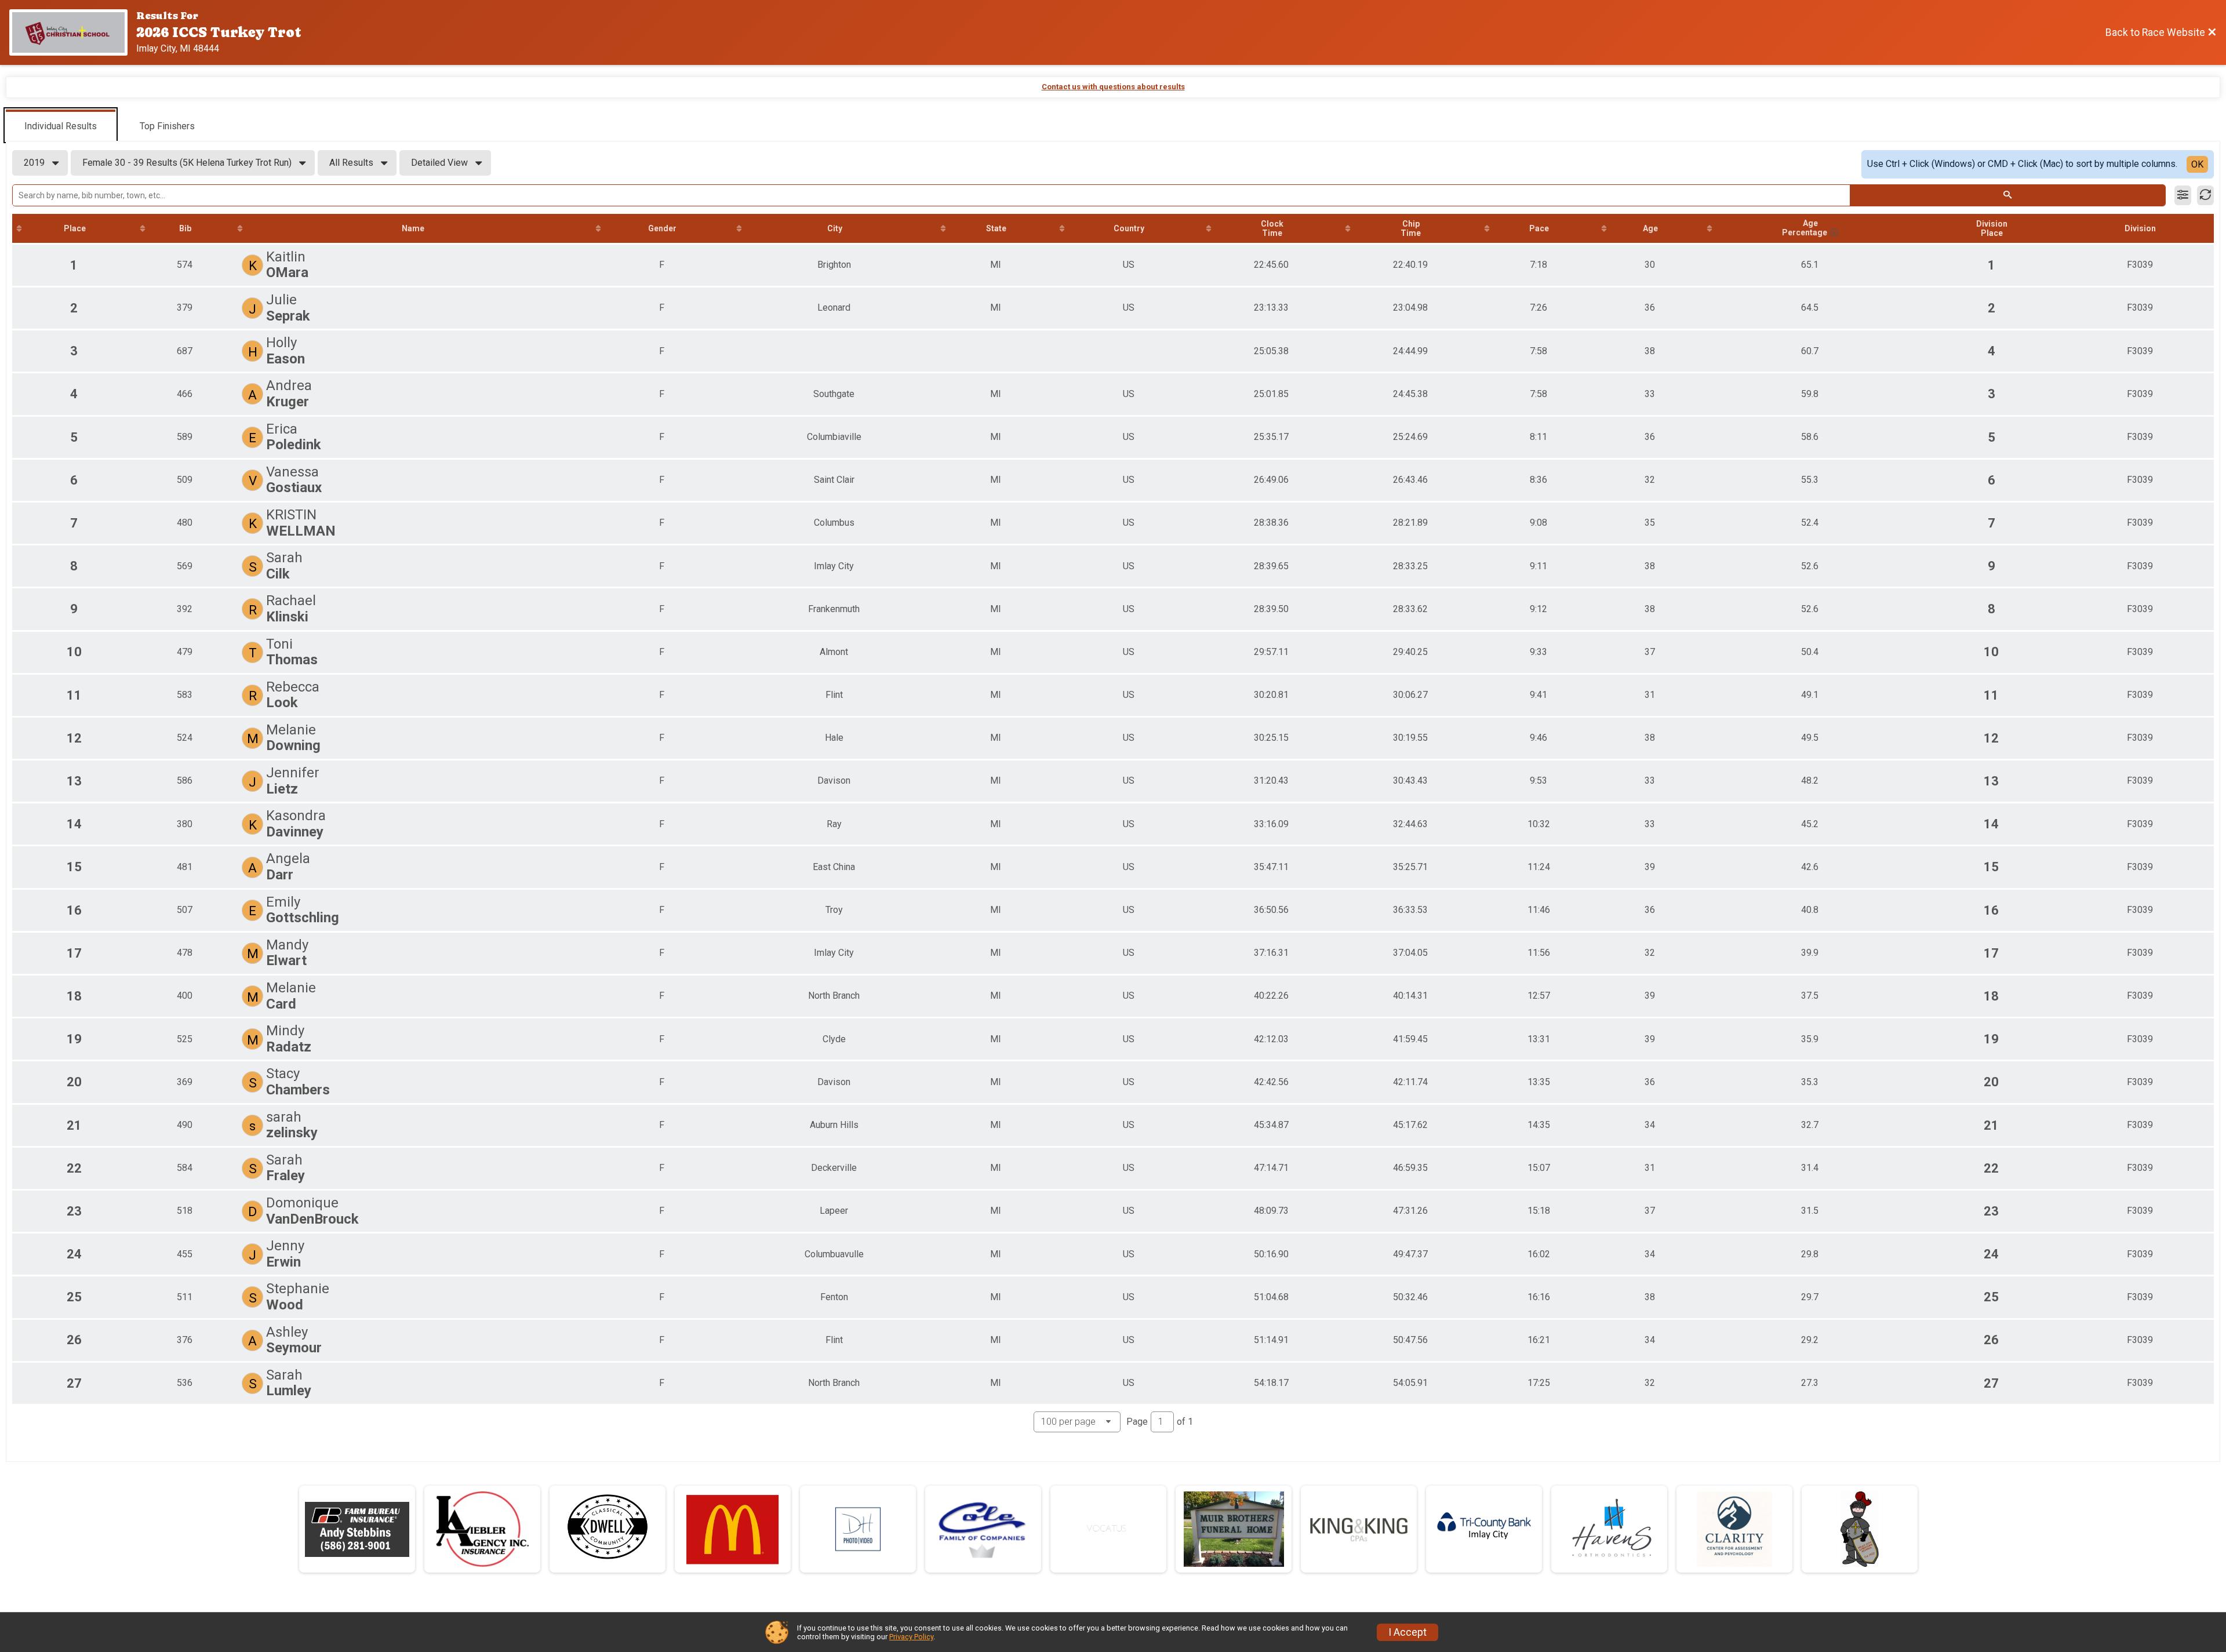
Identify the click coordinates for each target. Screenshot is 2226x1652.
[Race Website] (73, 32)
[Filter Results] (2183, 195)
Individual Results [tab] (61, 126)
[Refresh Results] (2205, 195)
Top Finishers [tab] (167, 126)
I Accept (1407, 1632)
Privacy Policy (911, 1637)
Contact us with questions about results (1113, 87)
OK (2197, 164)
